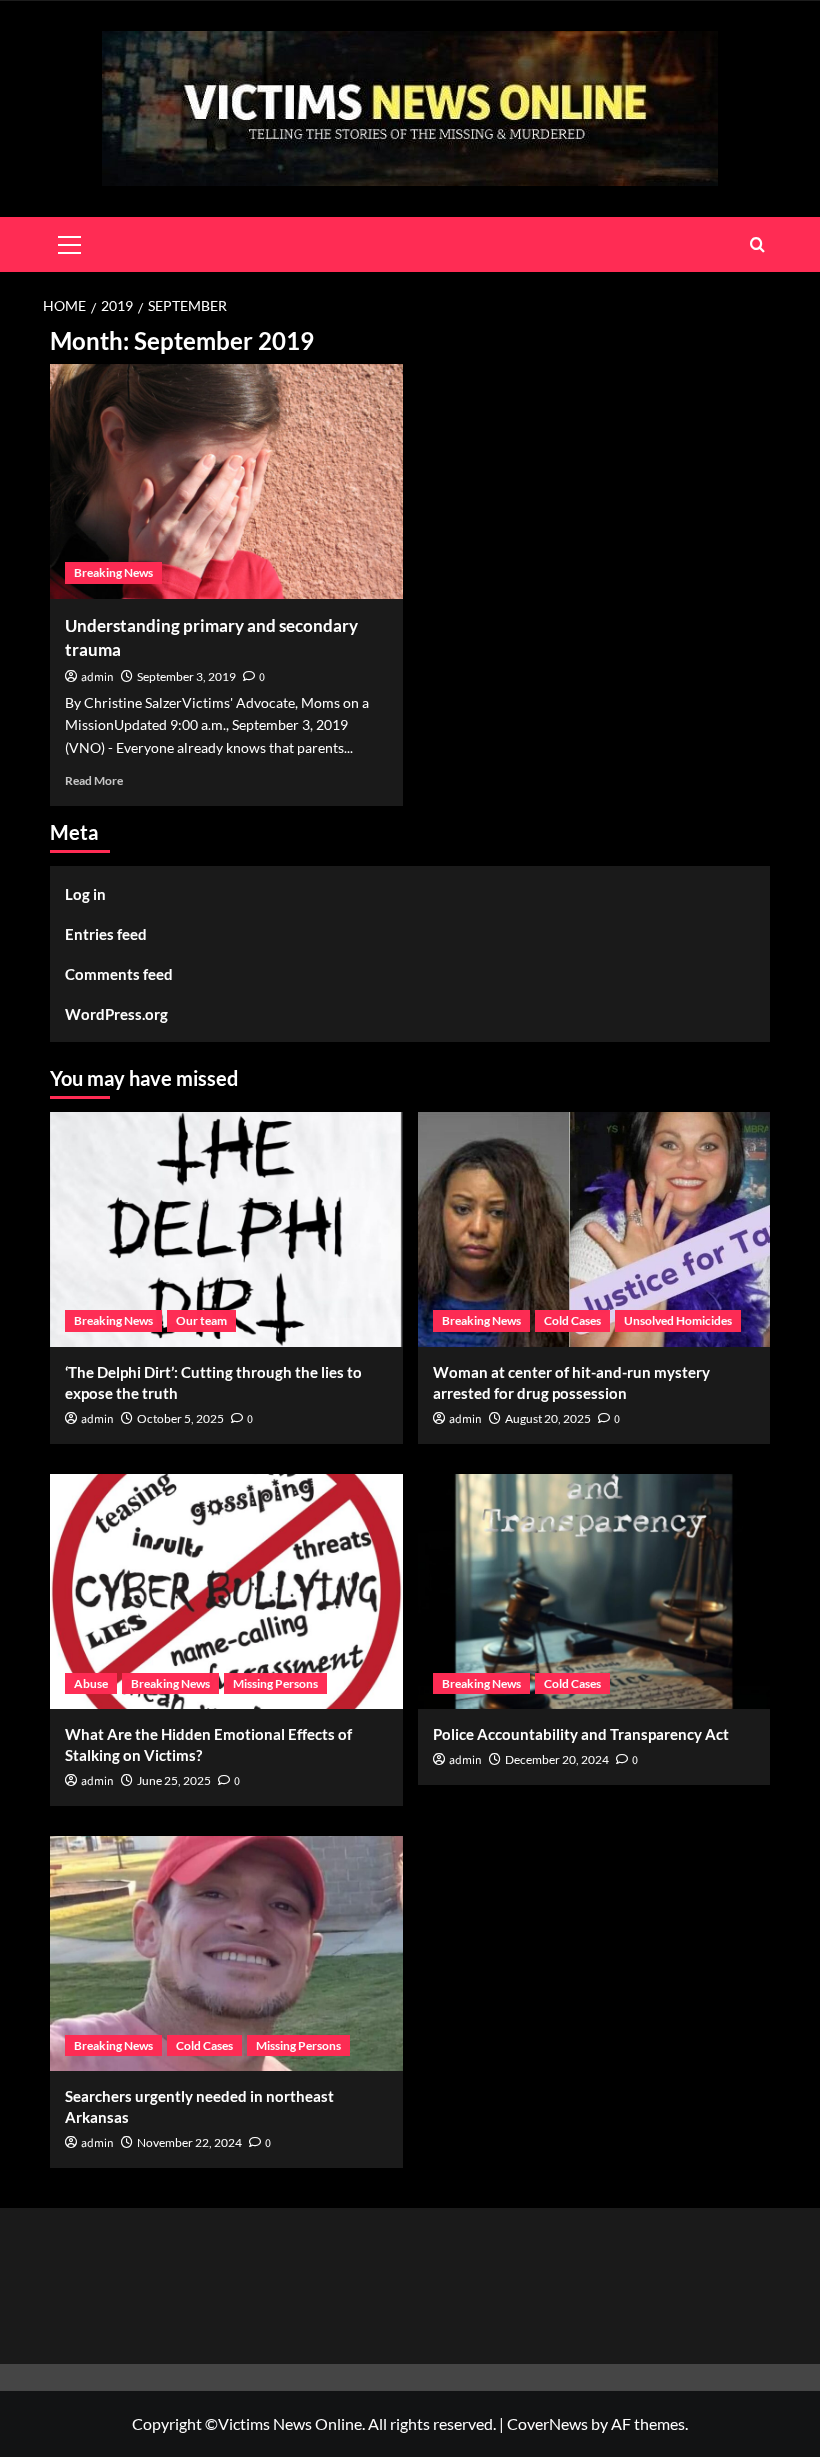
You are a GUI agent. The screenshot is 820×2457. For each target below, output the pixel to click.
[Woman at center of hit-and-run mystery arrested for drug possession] (594, 1229)
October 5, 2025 (180, 1418)
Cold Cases (572, 1320)
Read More (94, 780)
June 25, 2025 (174, 1780)
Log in (85, 894)
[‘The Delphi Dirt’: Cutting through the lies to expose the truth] (226, 1229)
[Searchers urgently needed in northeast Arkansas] (226, 1953)
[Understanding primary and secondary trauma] (226, 481)
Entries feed (106, 934)
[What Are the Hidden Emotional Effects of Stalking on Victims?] (226, 1591)
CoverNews (547, 2423)
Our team (201, 1320)
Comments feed (119, 974)
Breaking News (113, 572)
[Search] (757, 244)
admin (97, 677)
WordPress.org (116, 1014)
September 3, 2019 (186, 676)
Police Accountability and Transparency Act (581, 1734)
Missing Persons (275, 1683)
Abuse (91, 1683)
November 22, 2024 (189, 2142)
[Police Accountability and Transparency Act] (594, 1591)
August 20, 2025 (548, 1418)
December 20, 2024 (557, 1759)
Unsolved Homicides (678, 1320)
